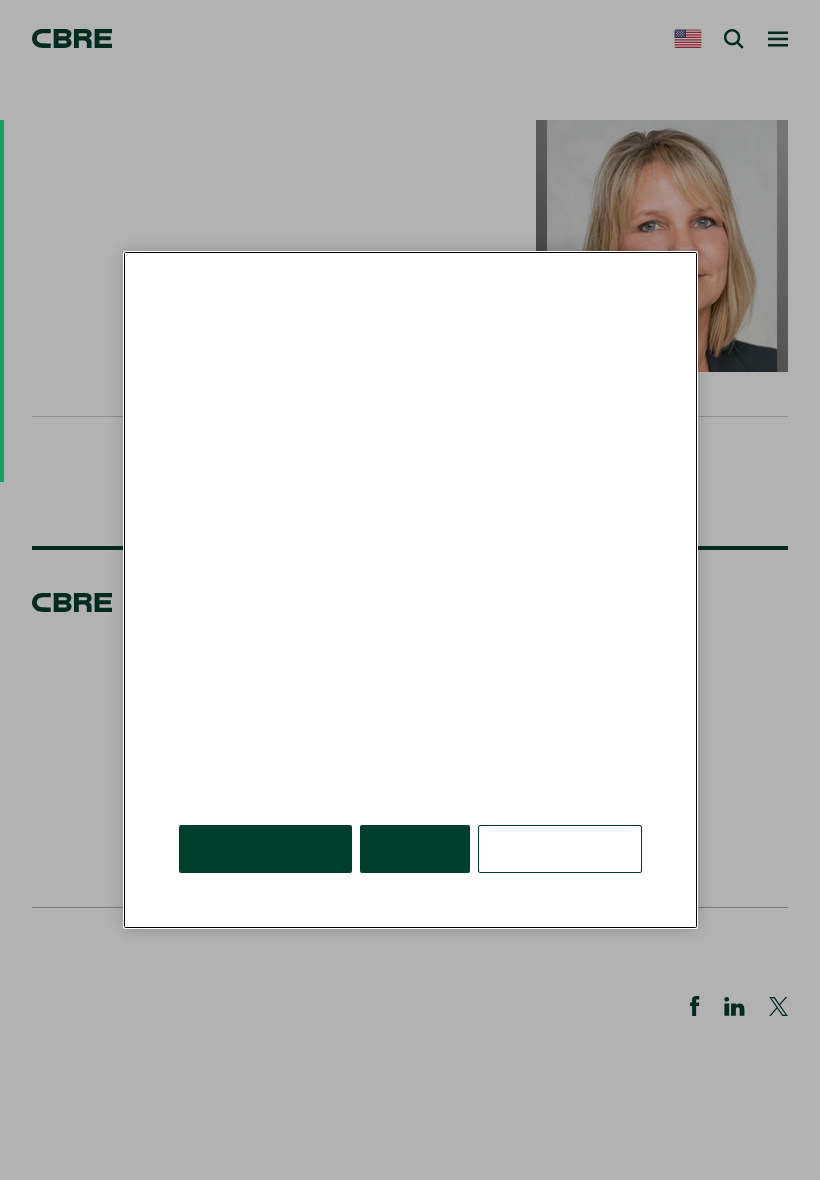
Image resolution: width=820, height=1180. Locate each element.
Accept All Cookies (265, 848)
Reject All (415, 848)
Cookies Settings (560, 848)
